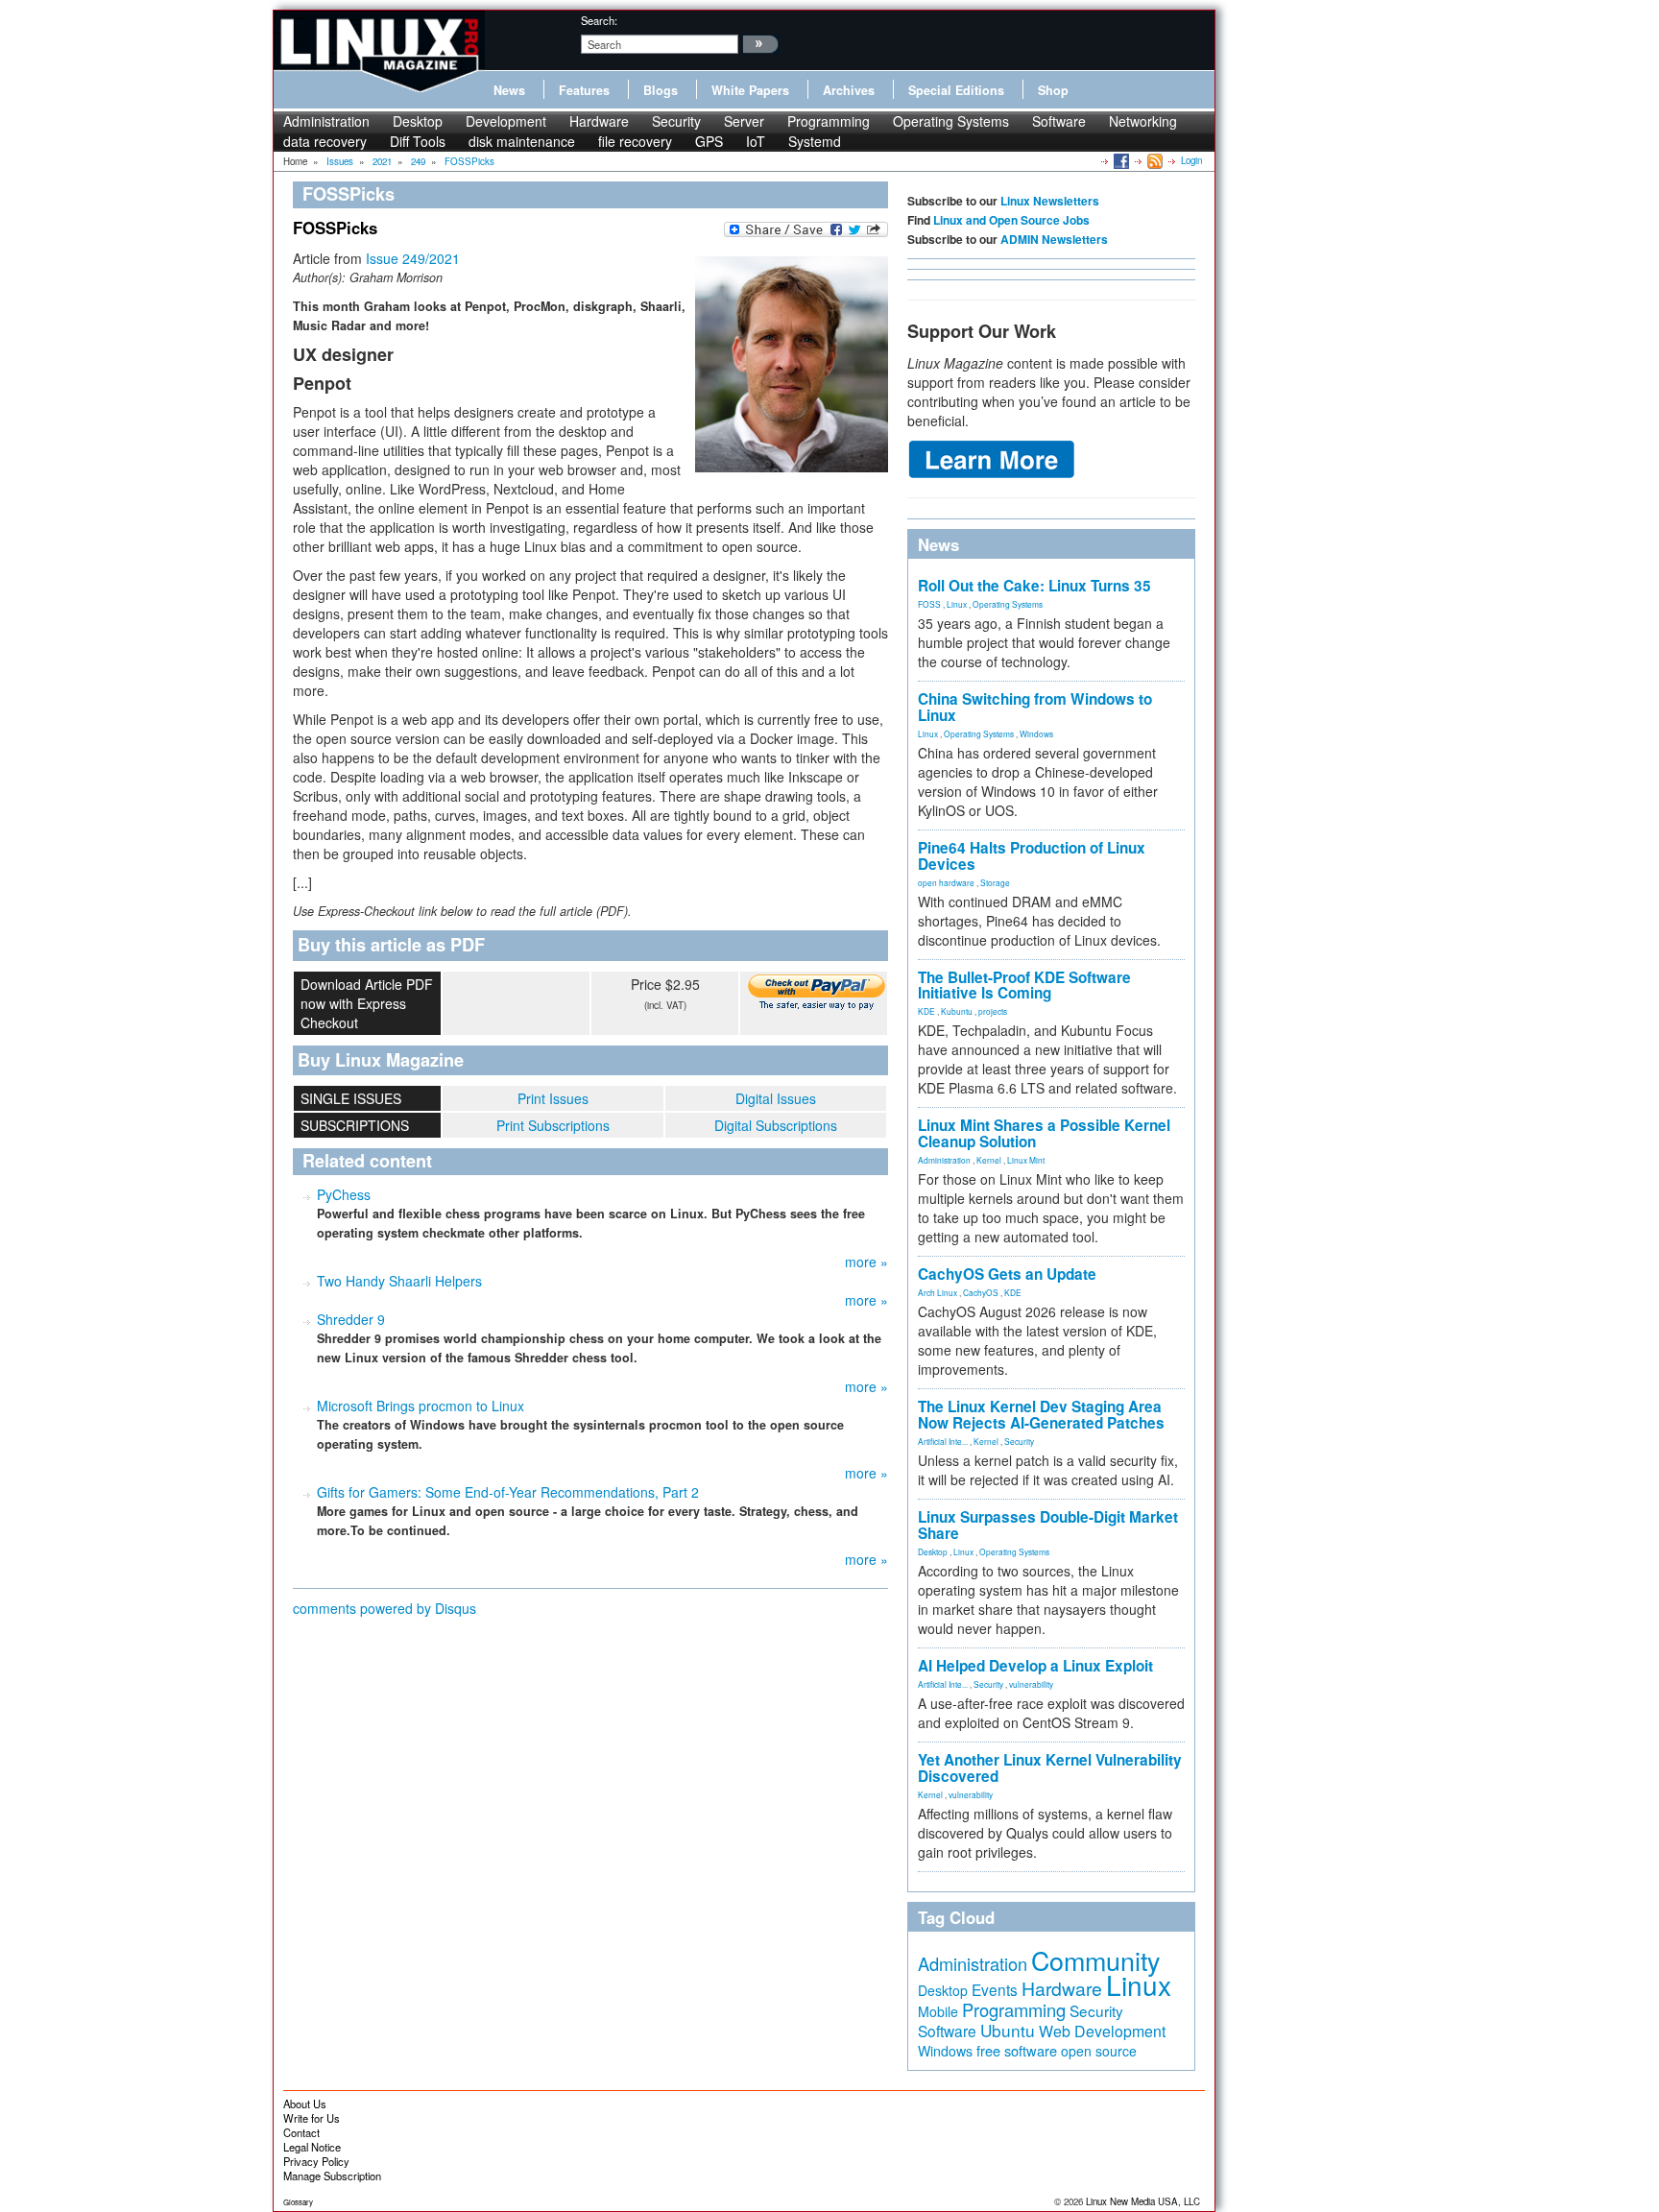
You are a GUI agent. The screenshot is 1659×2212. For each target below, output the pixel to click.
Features (584, 90)
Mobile (938, 2011)
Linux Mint (1026, 1160)
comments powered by (385, 1608)
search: (599, 20)
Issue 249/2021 (413, 258)
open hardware (946, 882)
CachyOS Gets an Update (1007, 1274)
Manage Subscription (332, 2176)
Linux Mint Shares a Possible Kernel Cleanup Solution (1044, 1133)
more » (866, 1262)
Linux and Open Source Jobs (1011, 220)
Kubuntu (957, 1011)
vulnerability (1031, 1684)
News (509, 90)
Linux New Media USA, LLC (1143, 2201)
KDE (926, 1011)
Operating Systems (951, 121)
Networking (1143, 121)
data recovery (325, 141)
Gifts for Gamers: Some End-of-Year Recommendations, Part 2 (508, 1492)
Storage (995, 882)
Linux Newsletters (1050, 201)
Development (506, 121)
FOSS (929, 604)
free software (1017, 2050)
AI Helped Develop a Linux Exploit (1035, 1666)
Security (676, 121)
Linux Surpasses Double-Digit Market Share (1048, 1525)
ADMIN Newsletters (1054, 239)
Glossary (298, 2202)
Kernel (989, 1160)
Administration (326, 121)
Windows (1036, 733)
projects (993, 1011)
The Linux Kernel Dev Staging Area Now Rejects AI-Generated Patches (1041, 1415)
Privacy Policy (316, 2161)
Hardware (599, 121)
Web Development (1102, 2031)
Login (1191, 160)
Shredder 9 (351, 1319)
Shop (1053, 90)
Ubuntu (1008, 2030)
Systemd (815, 141)
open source (1099, 2051)
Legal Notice (312, 2147)
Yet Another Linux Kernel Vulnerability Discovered (1050, 1768)
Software (1059, 121)
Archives (849, 90)
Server (744, 121)
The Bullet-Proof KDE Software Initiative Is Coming (1024, 986)
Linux (957, 604)
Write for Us (312, 2118)
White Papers (750, 90)
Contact (301, 2132)
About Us (305, 2104)
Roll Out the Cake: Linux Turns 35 (1034, 586)
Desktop (418, 121)
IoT (756, 141)
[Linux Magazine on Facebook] (1120, 160)
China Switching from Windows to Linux (1035, 707)
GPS (709, 141)
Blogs (661, 90)
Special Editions (956, 90)
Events (995, 1989)
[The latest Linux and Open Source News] (1154, 160)
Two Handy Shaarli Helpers (399, 1281)
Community (1095, 1960)
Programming (829, 121)
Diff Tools (418, 141)
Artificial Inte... (943, 1441)
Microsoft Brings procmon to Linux (421, 1406)
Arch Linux (938, 1292)
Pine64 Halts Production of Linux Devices (1032, 856)
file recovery (635, 141)
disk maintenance (522, 141)
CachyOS (981, 1292)
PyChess (344, 1194)
